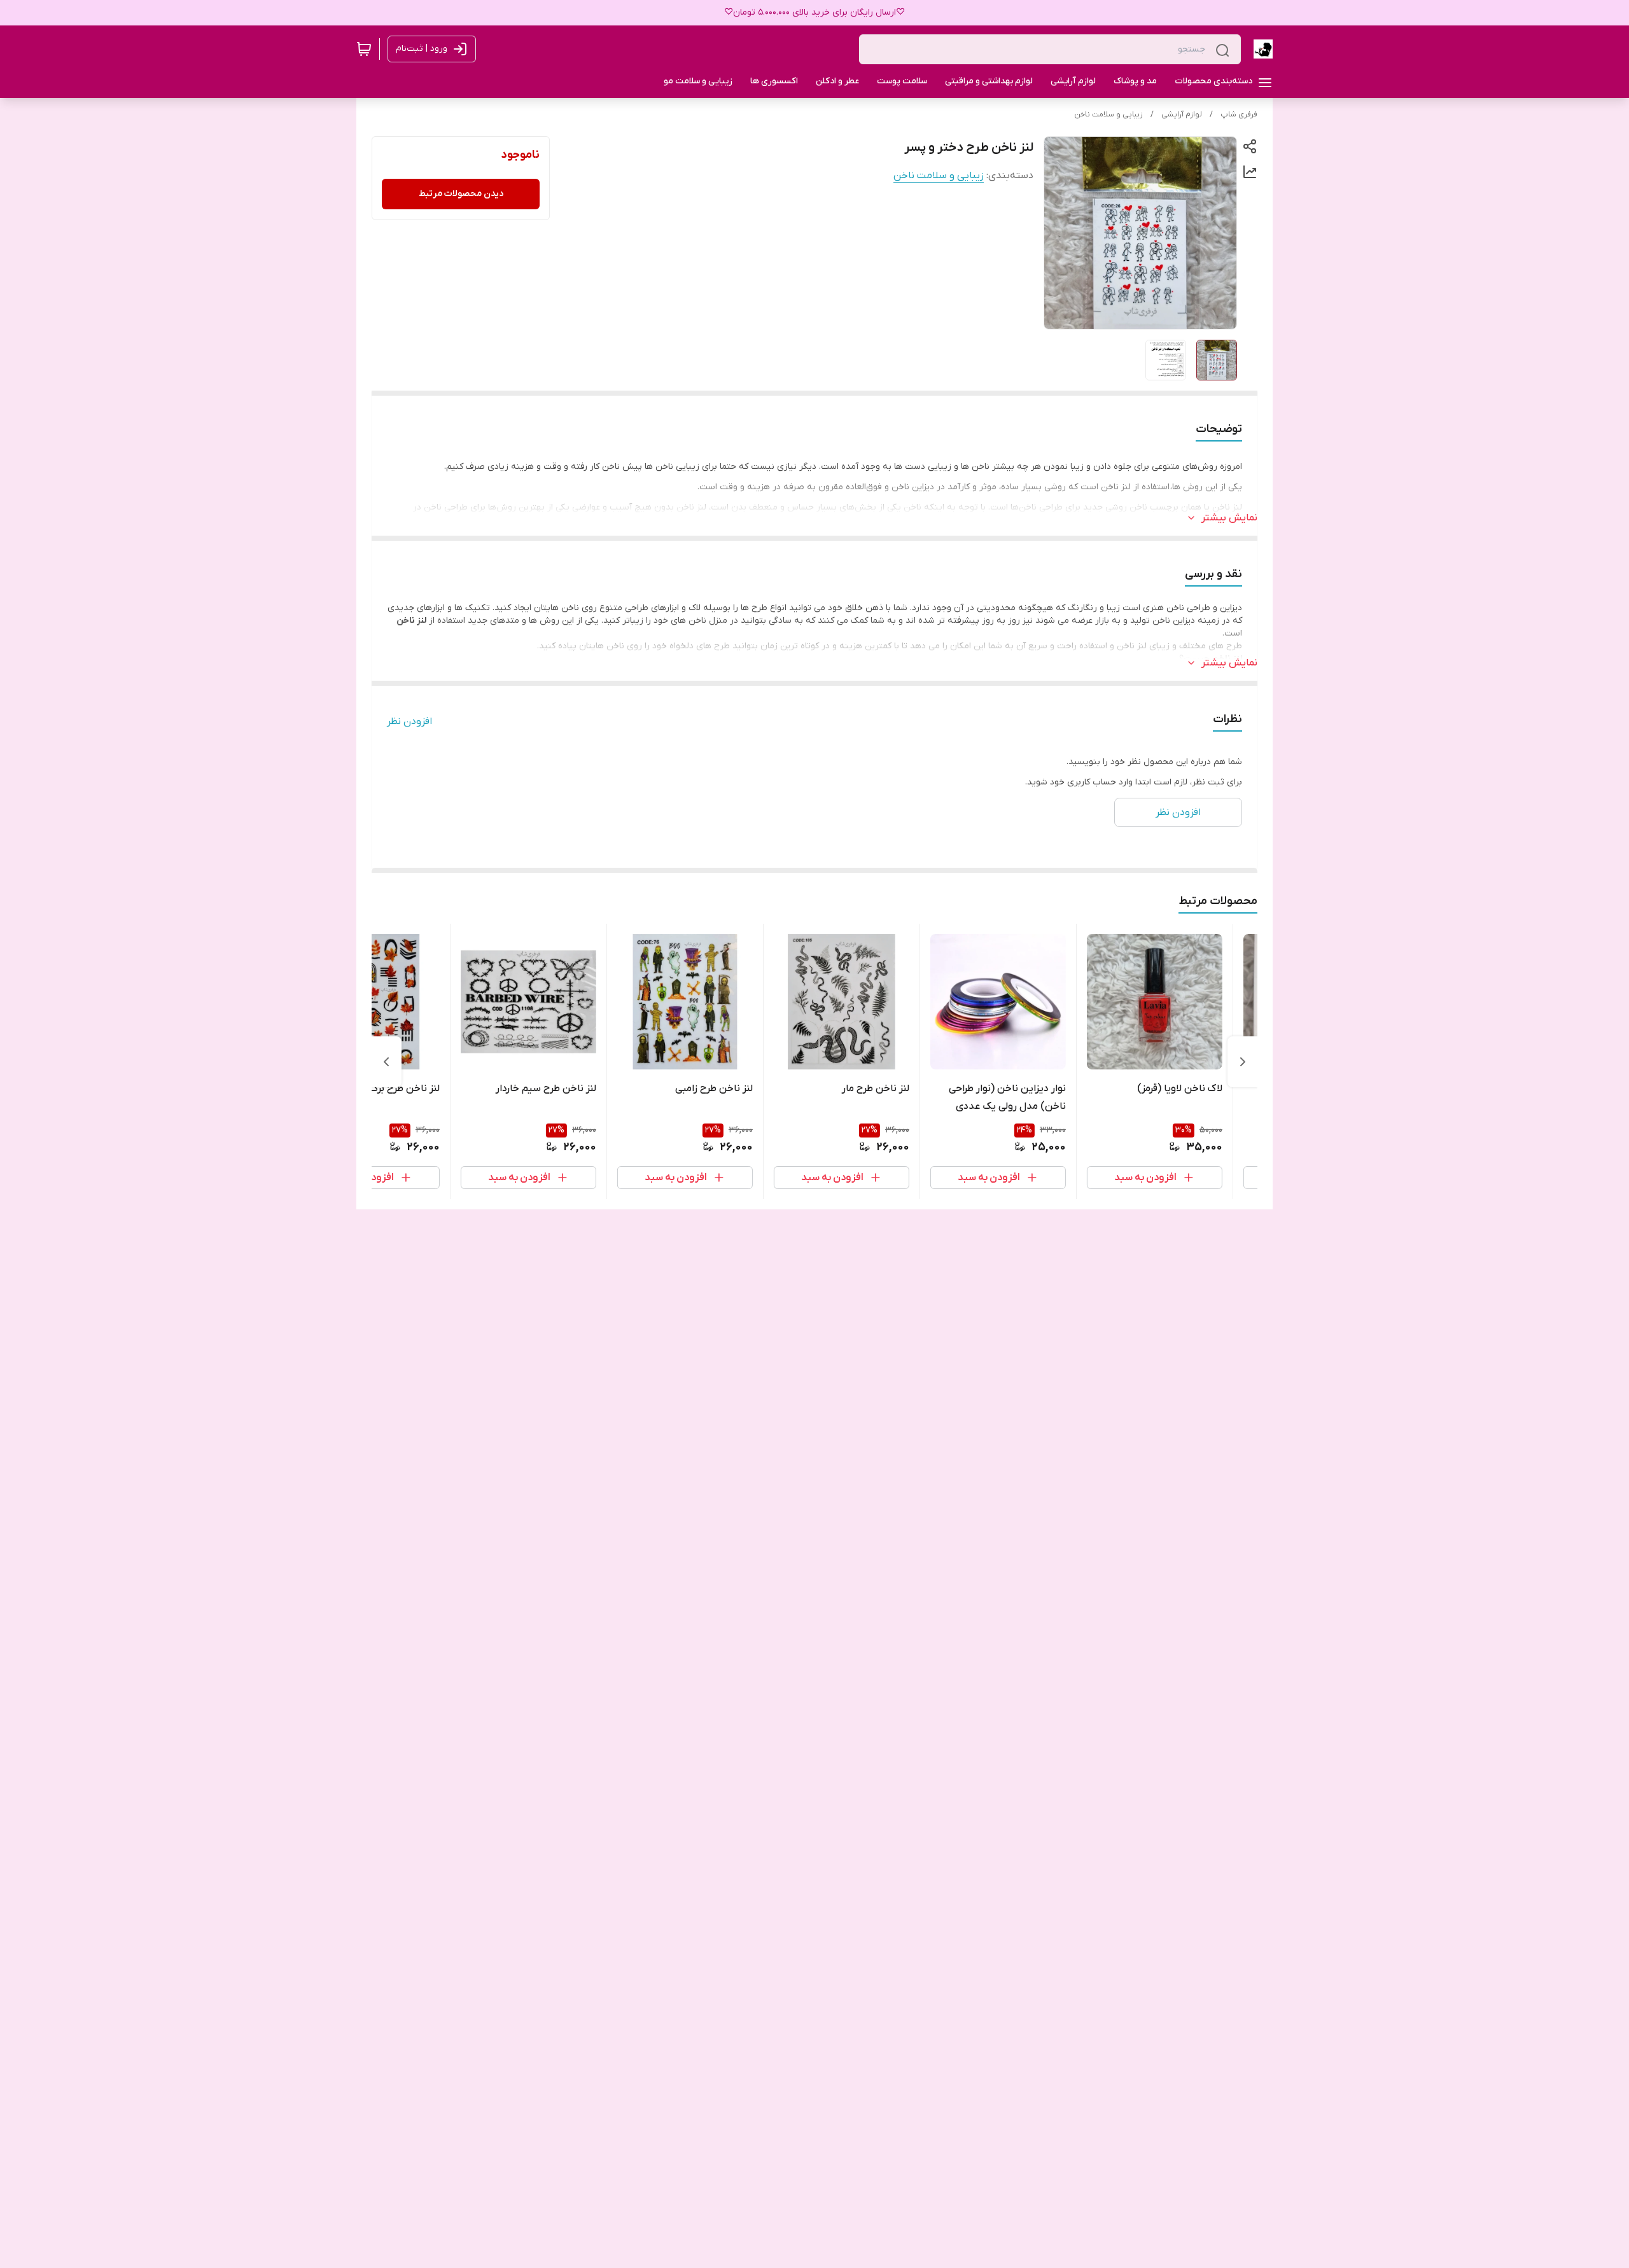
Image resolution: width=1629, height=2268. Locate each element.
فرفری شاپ (1239, 115)
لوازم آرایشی (1182, 115)
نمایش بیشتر (1229, 518)
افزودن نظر (409, 721)
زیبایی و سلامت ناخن (1108, 115)
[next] (386, 1062)
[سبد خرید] (364, 49)
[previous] (1243, 1062)
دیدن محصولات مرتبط (461, 194)
